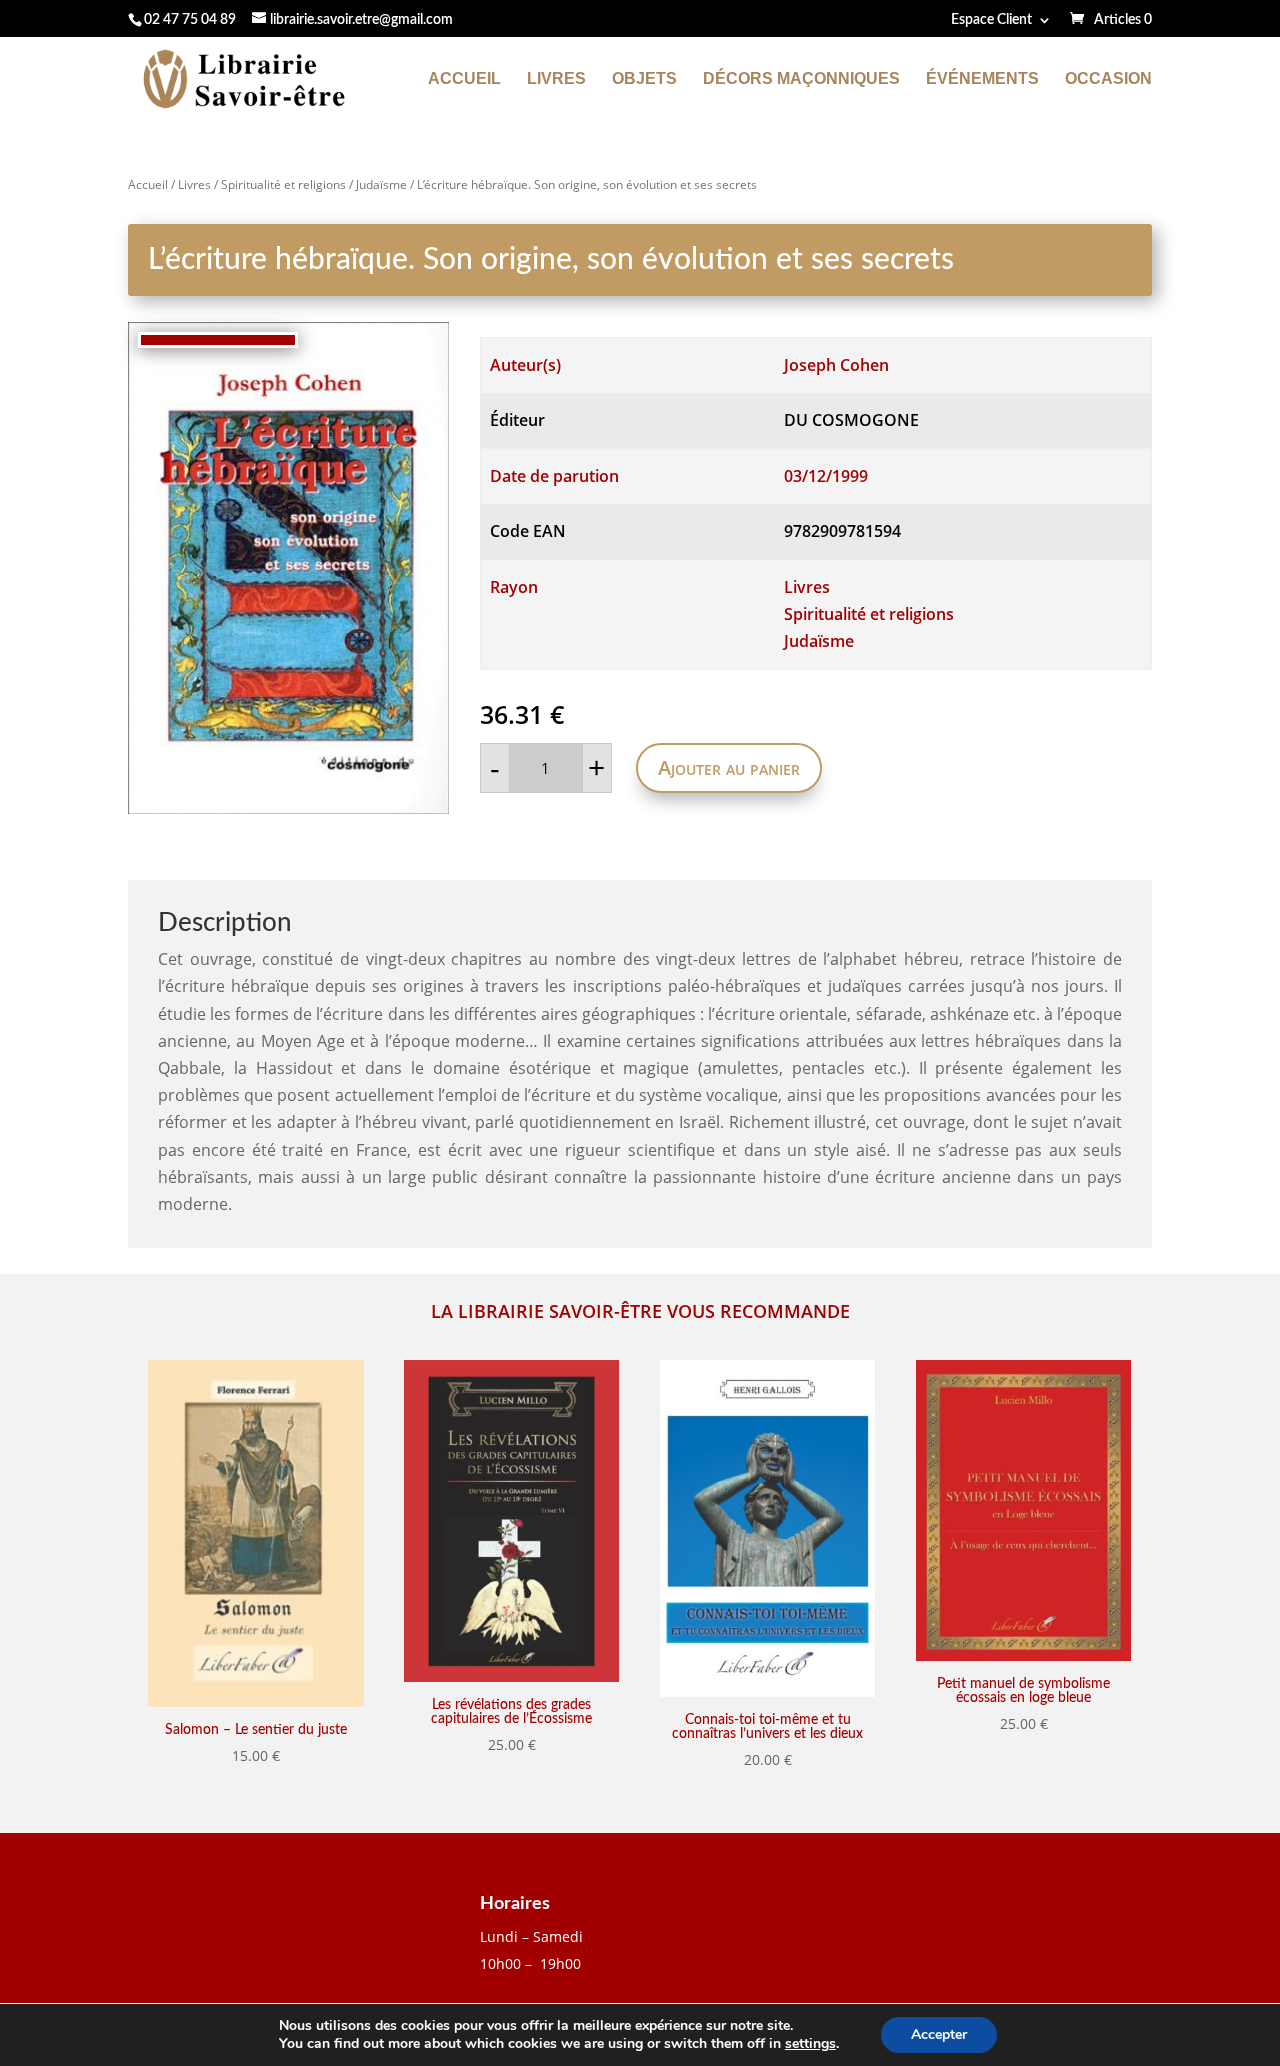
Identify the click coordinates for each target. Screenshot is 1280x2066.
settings (810, 2044)
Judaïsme (381, 184)
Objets (644, 79)
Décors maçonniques (801, 79)
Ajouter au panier (729, 767)
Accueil (464, 79)
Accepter (939, 2034)
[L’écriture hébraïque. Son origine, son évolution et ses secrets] (288, 568)
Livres (556, 79)
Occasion (1108, 79)
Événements (982, 79)
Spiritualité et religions (283, 184)
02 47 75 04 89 (190, 20)
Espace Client (991, 20)
